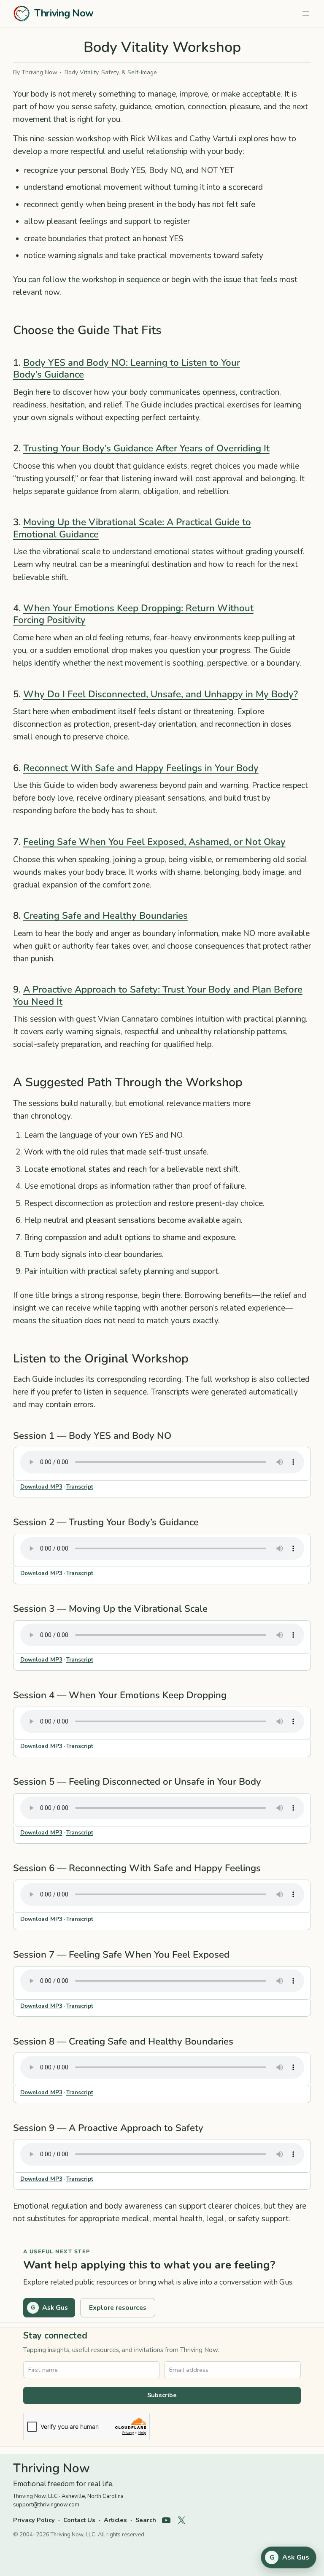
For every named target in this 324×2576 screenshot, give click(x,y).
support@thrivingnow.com (46, 2505)
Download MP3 (41, 1487)
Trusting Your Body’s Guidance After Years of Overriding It (146, 448)
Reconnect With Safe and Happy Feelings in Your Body (141, 768)
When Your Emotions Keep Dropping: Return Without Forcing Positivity (133, 614)
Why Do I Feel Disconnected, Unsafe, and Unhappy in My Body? (161, 694)
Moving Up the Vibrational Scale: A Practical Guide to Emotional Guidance (132, 528)
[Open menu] (306, 13)
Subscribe (162, 2395)
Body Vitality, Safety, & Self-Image (111, 72)
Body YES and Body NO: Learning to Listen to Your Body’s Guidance (127, 369)
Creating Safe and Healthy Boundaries (105, 916)
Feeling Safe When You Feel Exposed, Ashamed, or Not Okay (154, 842)
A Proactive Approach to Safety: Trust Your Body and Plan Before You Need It (158, 995)
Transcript (80, 1487)
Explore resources (118, 2308)
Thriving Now (64, 13)
